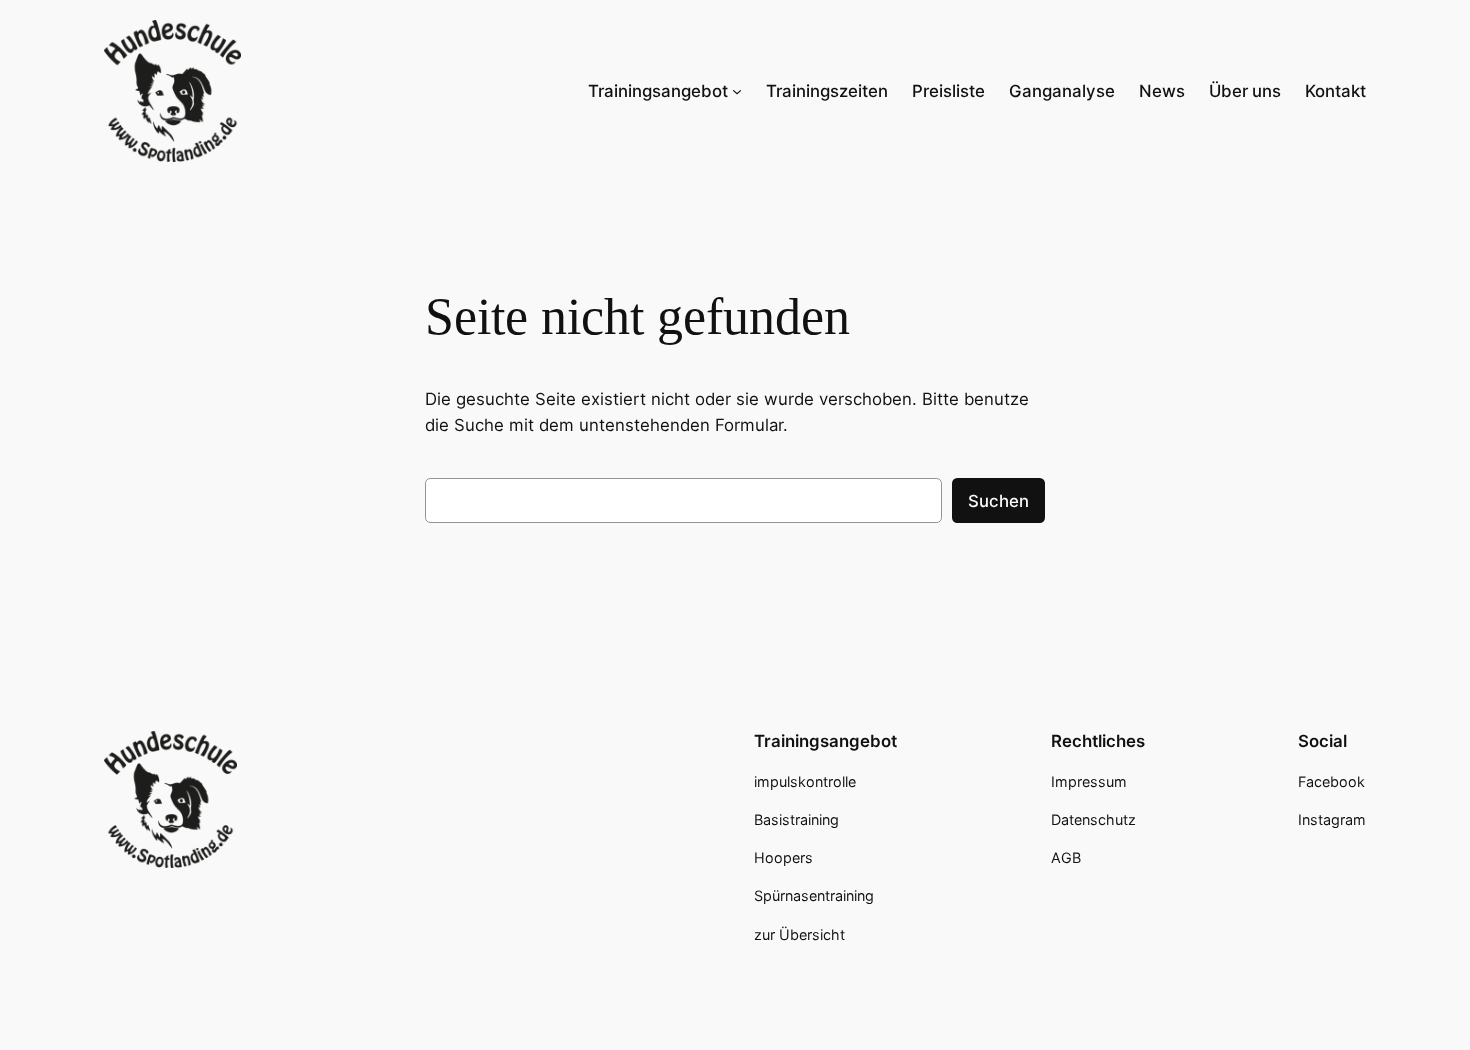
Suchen (998, 501)
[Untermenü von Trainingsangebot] (737, 91)
